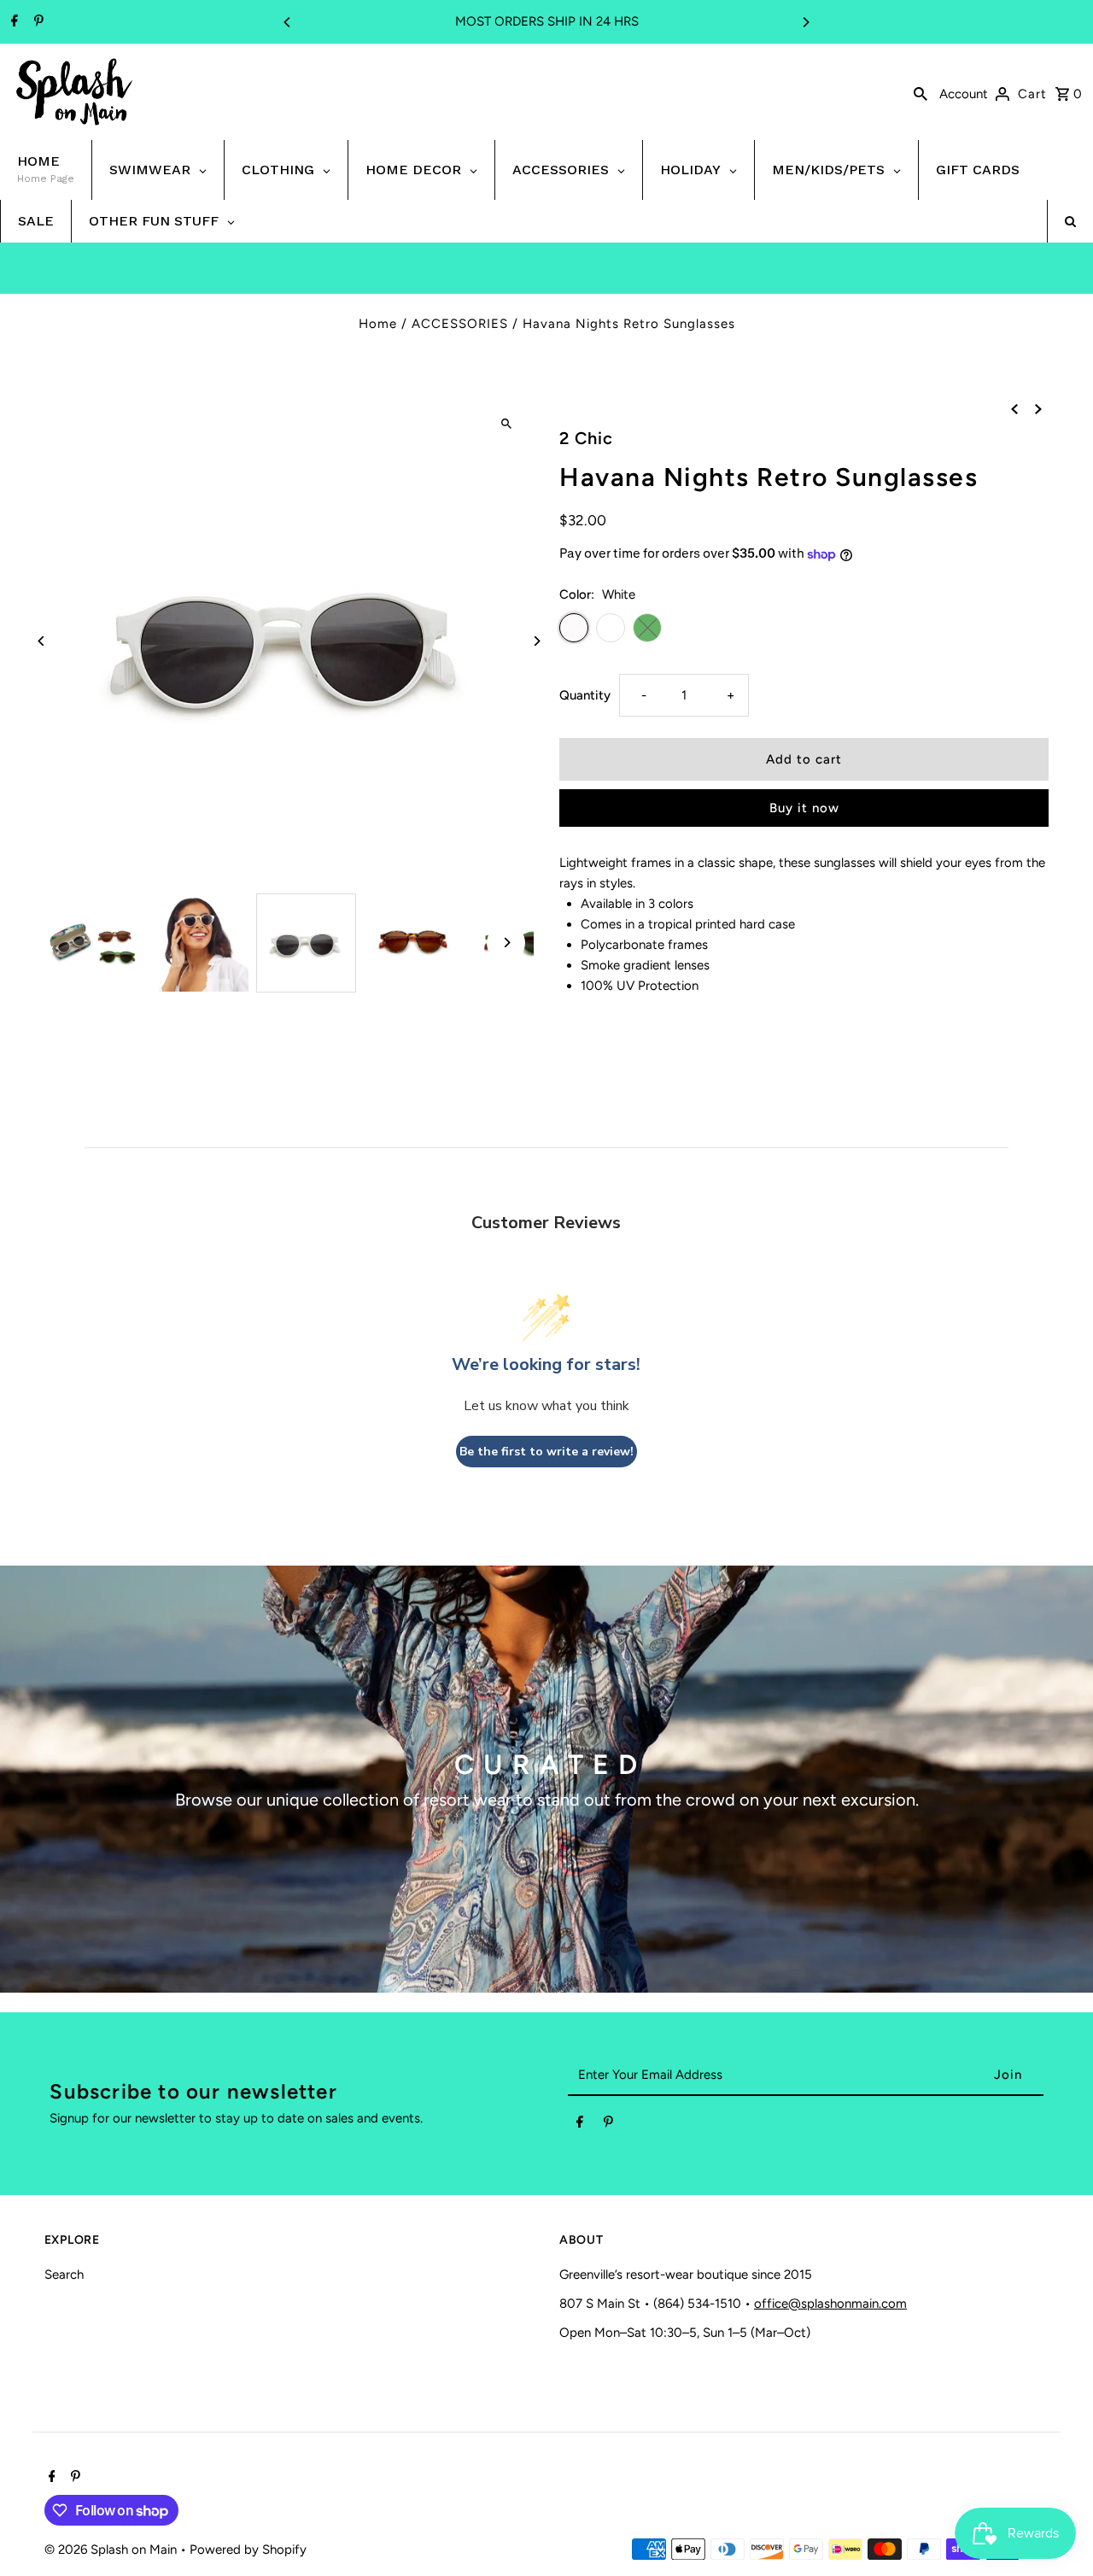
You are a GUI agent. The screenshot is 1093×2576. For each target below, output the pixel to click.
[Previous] (288, 22)
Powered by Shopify (248, 2550)
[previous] (1014, 407)
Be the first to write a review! (546, 1452)
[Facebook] (12, 22)
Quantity (585, 695)
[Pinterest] (37, 22)
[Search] (921, 92)
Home (378, 324)
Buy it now (804, 808)
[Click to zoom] (506, 423)
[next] (1038, 407)
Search (64, 2274)
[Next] (805, 22)
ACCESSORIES (460, 324)
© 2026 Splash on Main (112, 2550)
